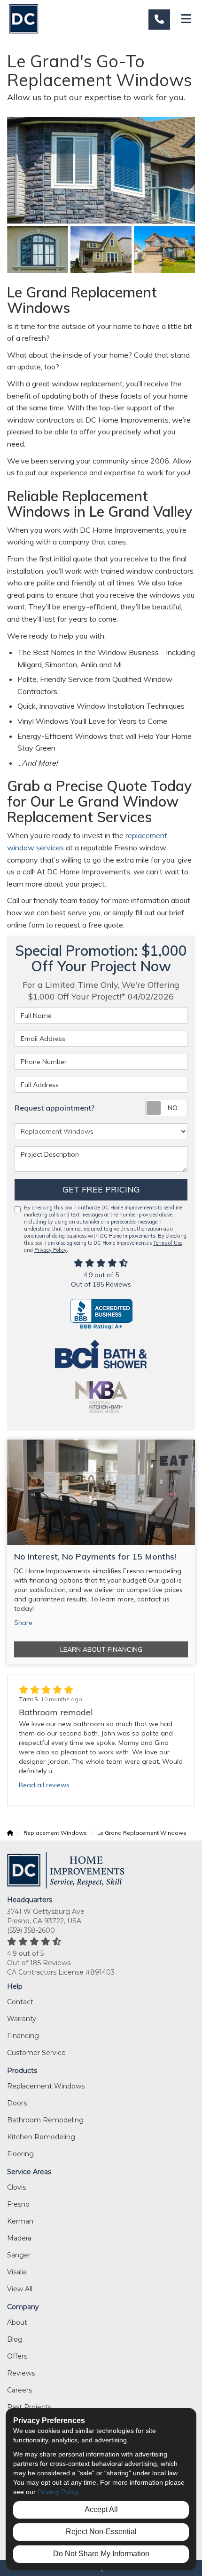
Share (23, 1623)
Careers (19, 2390)
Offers (17, 2356)
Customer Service (36, 2053)
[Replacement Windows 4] (164, 249)
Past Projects (29, 2407)
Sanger (19, 2255)
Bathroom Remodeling (45, 2120)
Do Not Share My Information (101, 2554)
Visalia (17, 2272)
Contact (20, 2002)
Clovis (16, 2187)
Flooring (20, 2154)
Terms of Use (168, 1243)
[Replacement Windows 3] (101, 249)
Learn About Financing (101, 1649)
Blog (15, 2339)
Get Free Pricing (101, 1189)
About (17, 2322)
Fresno (18, 2204)
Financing (23, 2036)
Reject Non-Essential (101, 2532)
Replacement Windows (46, 2086)
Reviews (21, 2373)
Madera (19, 2238)
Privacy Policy (50, 1250)
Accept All (101, 2509)
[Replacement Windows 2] (38, 249)
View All (20, 2289)
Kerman (20, 2221)
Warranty (22, 2019)
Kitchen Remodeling (41, 2137)
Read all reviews (44, 1785)
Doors (17, 2103)
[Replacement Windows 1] (101, 170)
